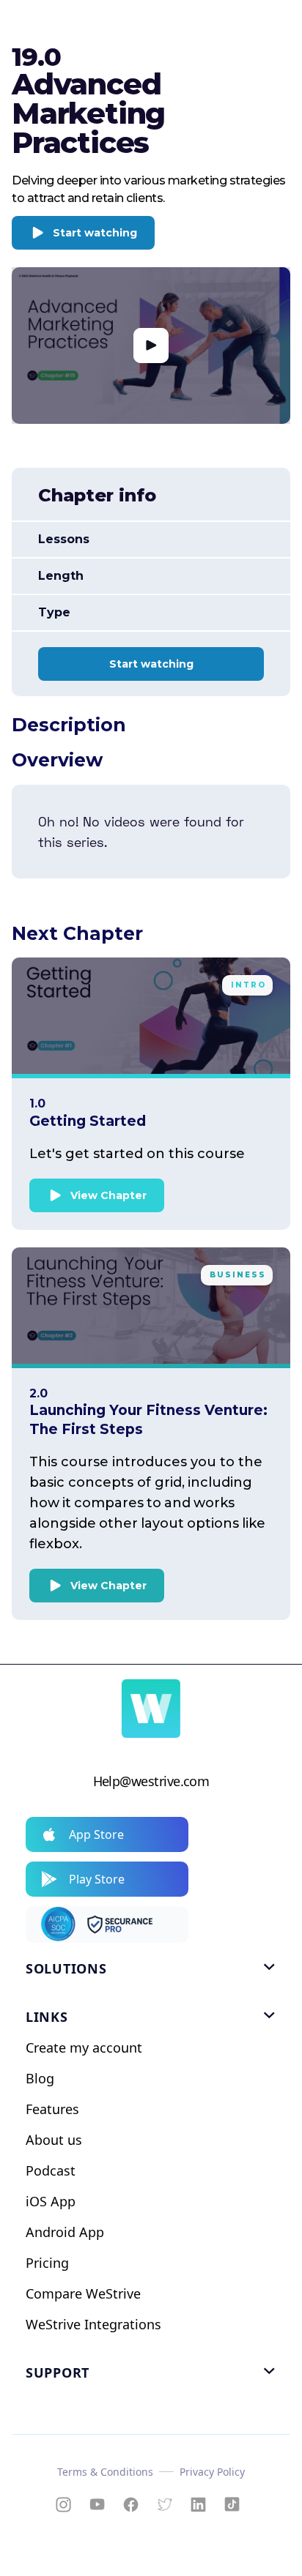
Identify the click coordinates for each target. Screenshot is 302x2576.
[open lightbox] (151, 346)
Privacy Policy (212, 2472)
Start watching (95, 233)
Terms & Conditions (105, 2472)
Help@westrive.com (151, 1781)
